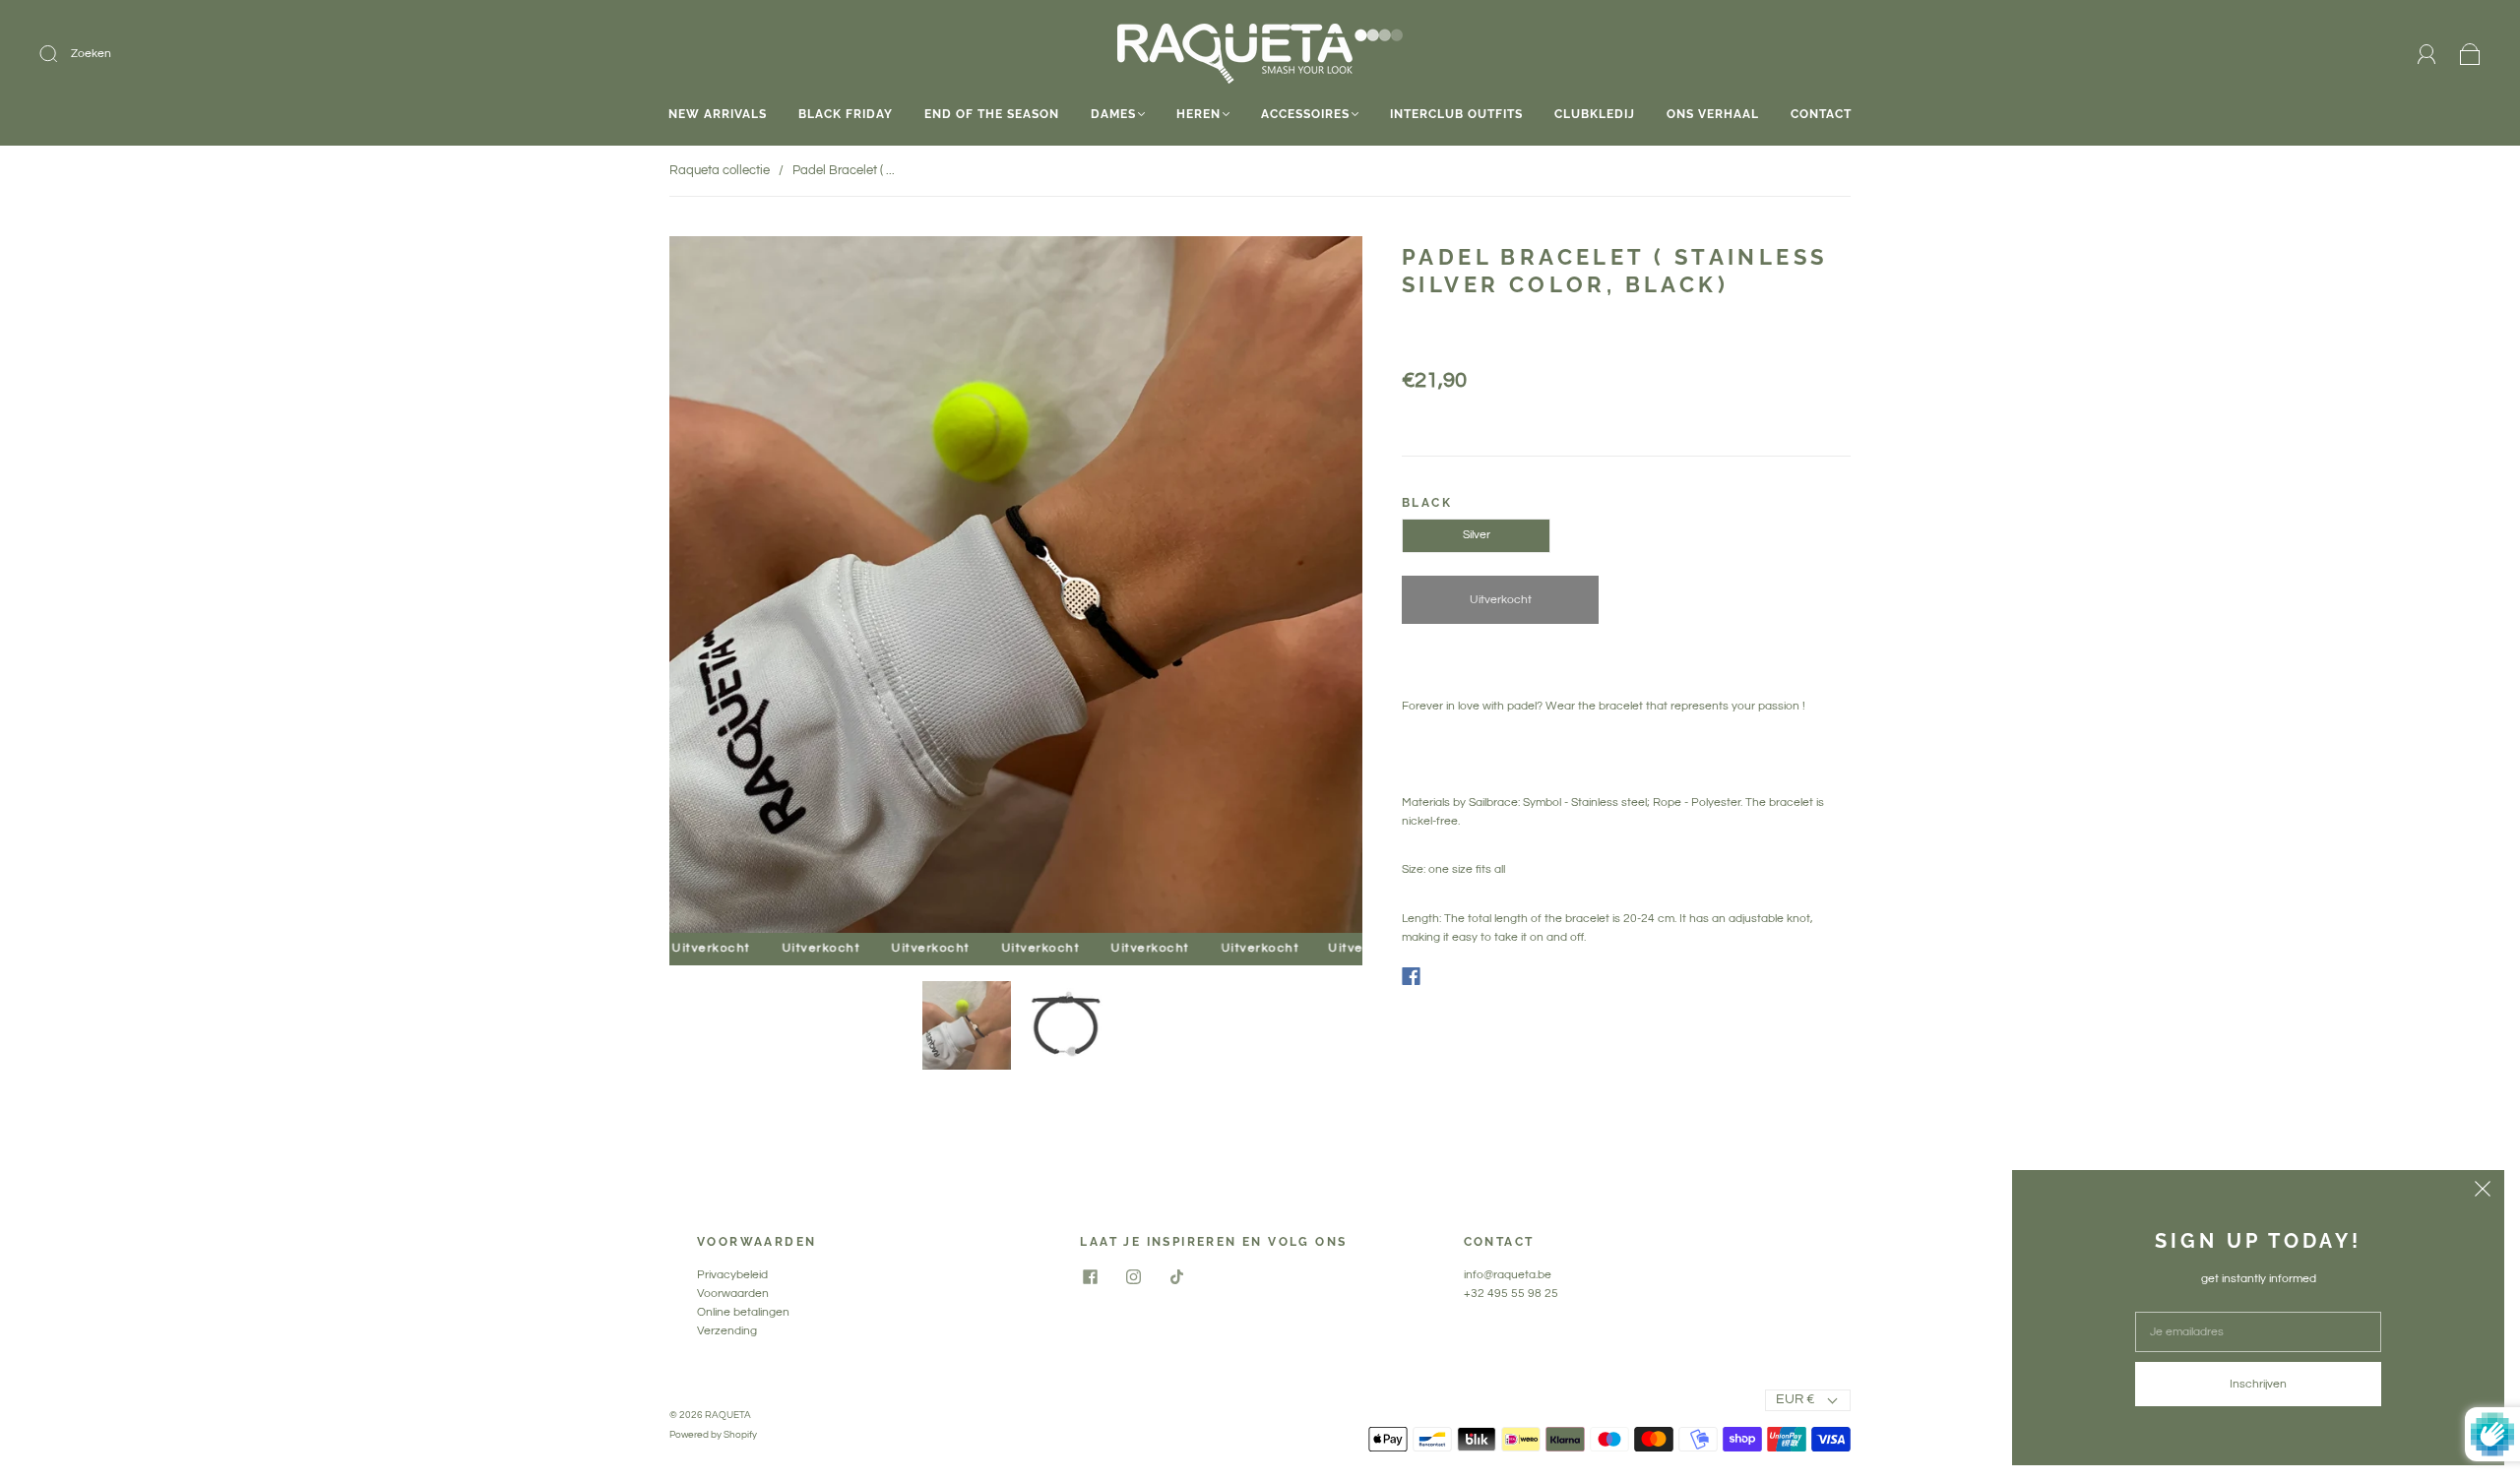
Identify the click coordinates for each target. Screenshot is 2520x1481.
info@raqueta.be (1508, 1275)
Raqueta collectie (720, 170)
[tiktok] (1176, 1277)
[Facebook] (1411, 976)
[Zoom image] (1016, 588)
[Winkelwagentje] (2470, 55)
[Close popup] (2483, 1192)
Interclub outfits (1456, 114)
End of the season (992, 114)
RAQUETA (728, 1415)
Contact (1821, 114)
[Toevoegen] (181, 54)
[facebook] (1090, 1277)
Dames (1113, 114)
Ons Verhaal (1713, 114)
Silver (1477, 535)
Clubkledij (1595, 114)
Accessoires (1305, 114)
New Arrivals (718, 114)
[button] (739, 588)
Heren (1198, 114)
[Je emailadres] (2258, 1332)
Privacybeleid (732, 1275)
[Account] (2427, 54)
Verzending (727, 1331)
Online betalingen (743, 1312)
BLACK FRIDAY (846, 114)
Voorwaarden (733, 1294)
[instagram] (1133, 1277)
